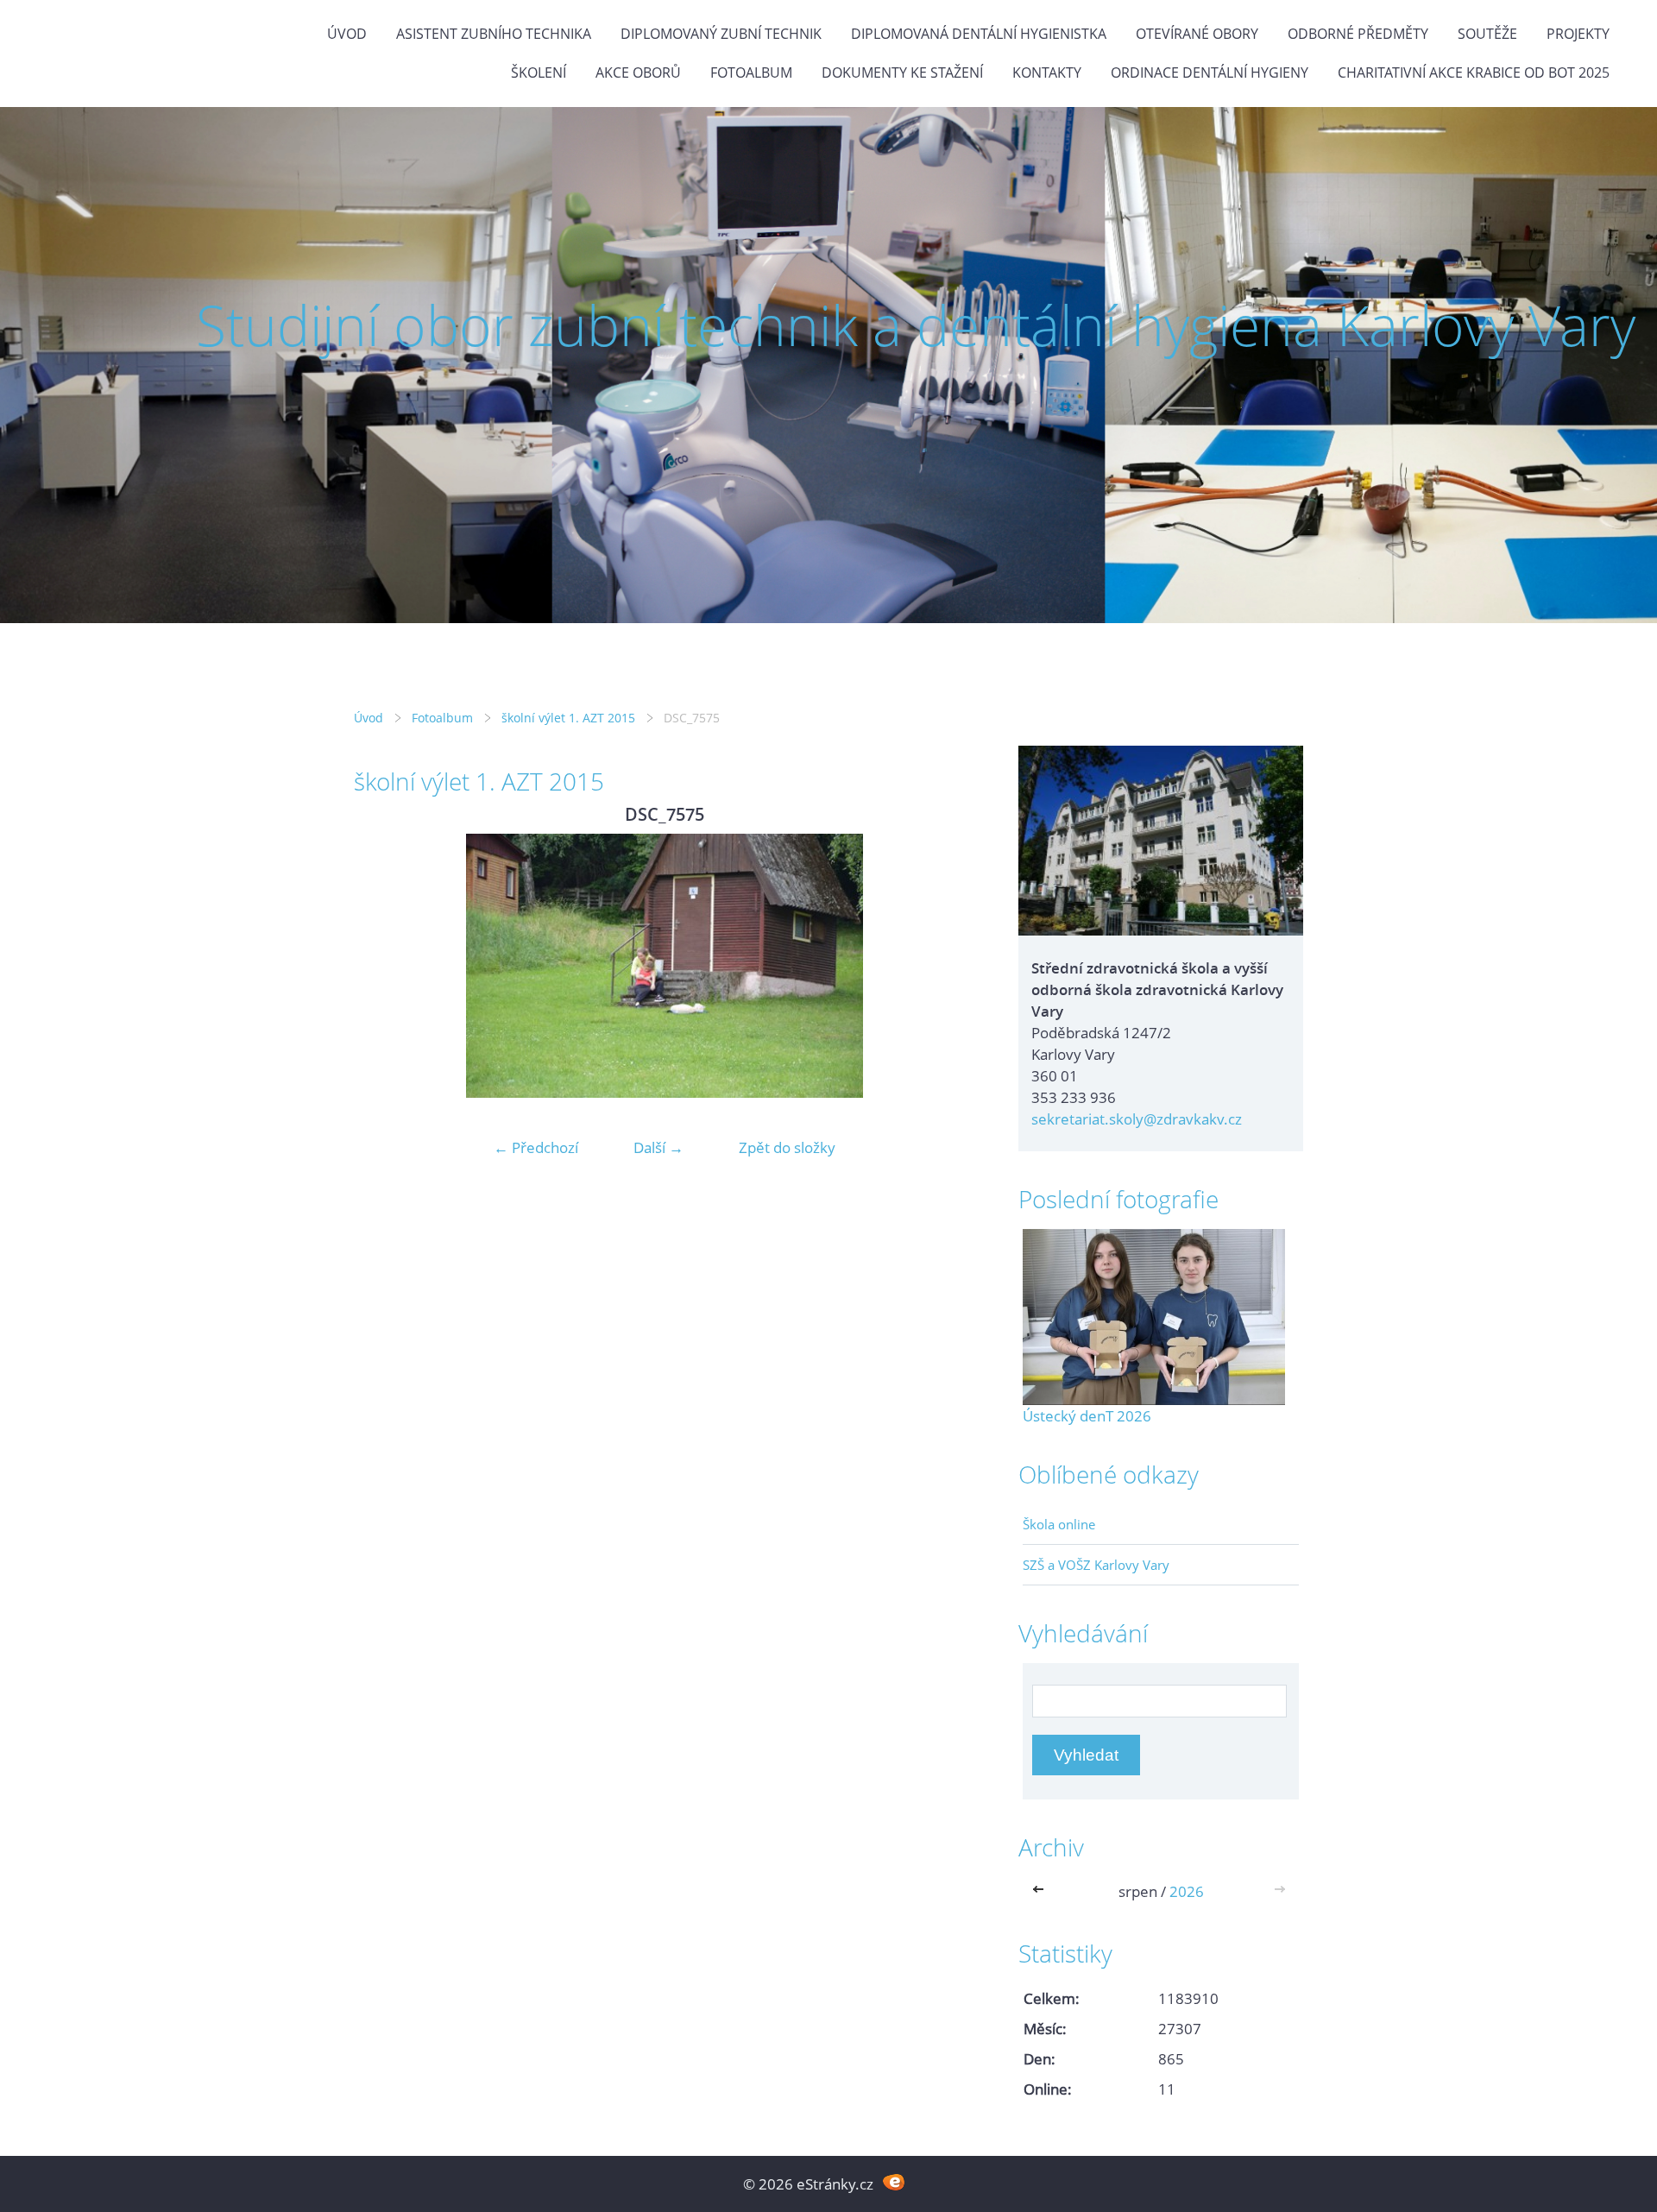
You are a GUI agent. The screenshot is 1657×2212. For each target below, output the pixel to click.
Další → (658, 1147)
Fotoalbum (751, 72)
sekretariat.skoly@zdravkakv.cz (1137, 1119)
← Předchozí (536, 1147)
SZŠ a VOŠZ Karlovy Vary (1096, 1565)
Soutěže (1487, 34)
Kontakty (1047, 72)
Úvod (347, 34)
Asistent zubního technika (494, 34)
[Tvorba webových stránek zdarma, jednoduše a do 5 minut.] (894, 2182)
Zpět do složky (787, 1147)
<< (1042, 1891)
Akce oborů (638, 72)
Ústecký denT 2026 (1087, 1416)
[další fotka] (947, 966)
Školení (539, 72)
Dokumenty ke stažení (902, 72)
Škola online (1059, 1524)
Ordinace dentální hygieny (1210, 72)
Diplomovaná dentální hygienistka (979, 34)
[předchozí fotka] (382, 966)
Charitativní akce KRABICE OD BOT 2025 (1474, 72)
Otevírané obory (1197, 34)
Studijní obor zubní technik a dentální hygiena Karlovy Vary (916, 325)
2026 (1187, 1891)
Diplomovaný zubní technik (721, 34)
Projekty (1578, 34)
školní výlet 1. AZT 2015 (568, 718)
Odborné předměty (1358, 34)
